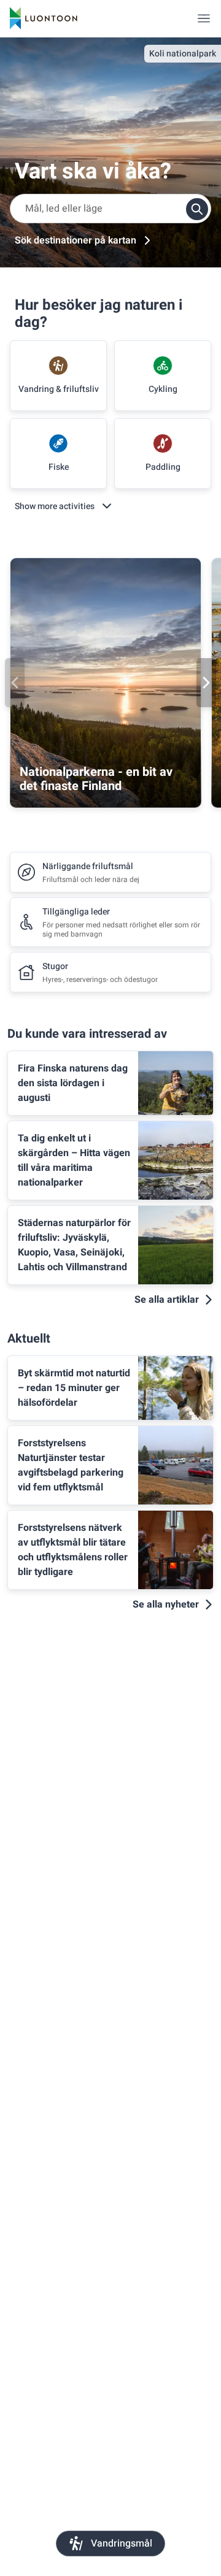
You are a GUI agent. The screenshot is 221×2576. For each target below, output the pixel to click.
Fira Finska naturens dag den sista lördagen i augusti (73, 1083)
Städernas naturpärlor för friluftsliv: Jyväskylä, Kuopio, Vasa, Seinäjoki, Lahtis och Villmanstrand (74, 1245)
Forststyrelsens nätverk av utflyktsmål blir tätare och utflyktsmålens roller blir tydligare (73, 1550)
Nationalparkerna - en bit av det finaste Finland (96, 779)
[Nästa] (206, 683)
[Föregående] (15, 683)
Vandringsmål (122, 2543)
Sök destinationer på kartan (76, 240)
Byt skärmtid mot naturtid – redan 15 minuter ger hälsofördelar (74, 1388)
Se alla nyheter (166, 1604)
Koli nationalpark (183, 54)
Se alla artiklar (167, 1300)
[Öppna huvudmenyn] (204, 18)
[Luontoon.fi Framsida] (44, 18)
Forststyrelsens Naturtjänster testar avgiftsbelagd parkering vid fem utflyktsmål (71, 1465)
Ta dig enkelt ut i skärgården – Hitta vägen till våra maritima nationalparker (74, 1160)
